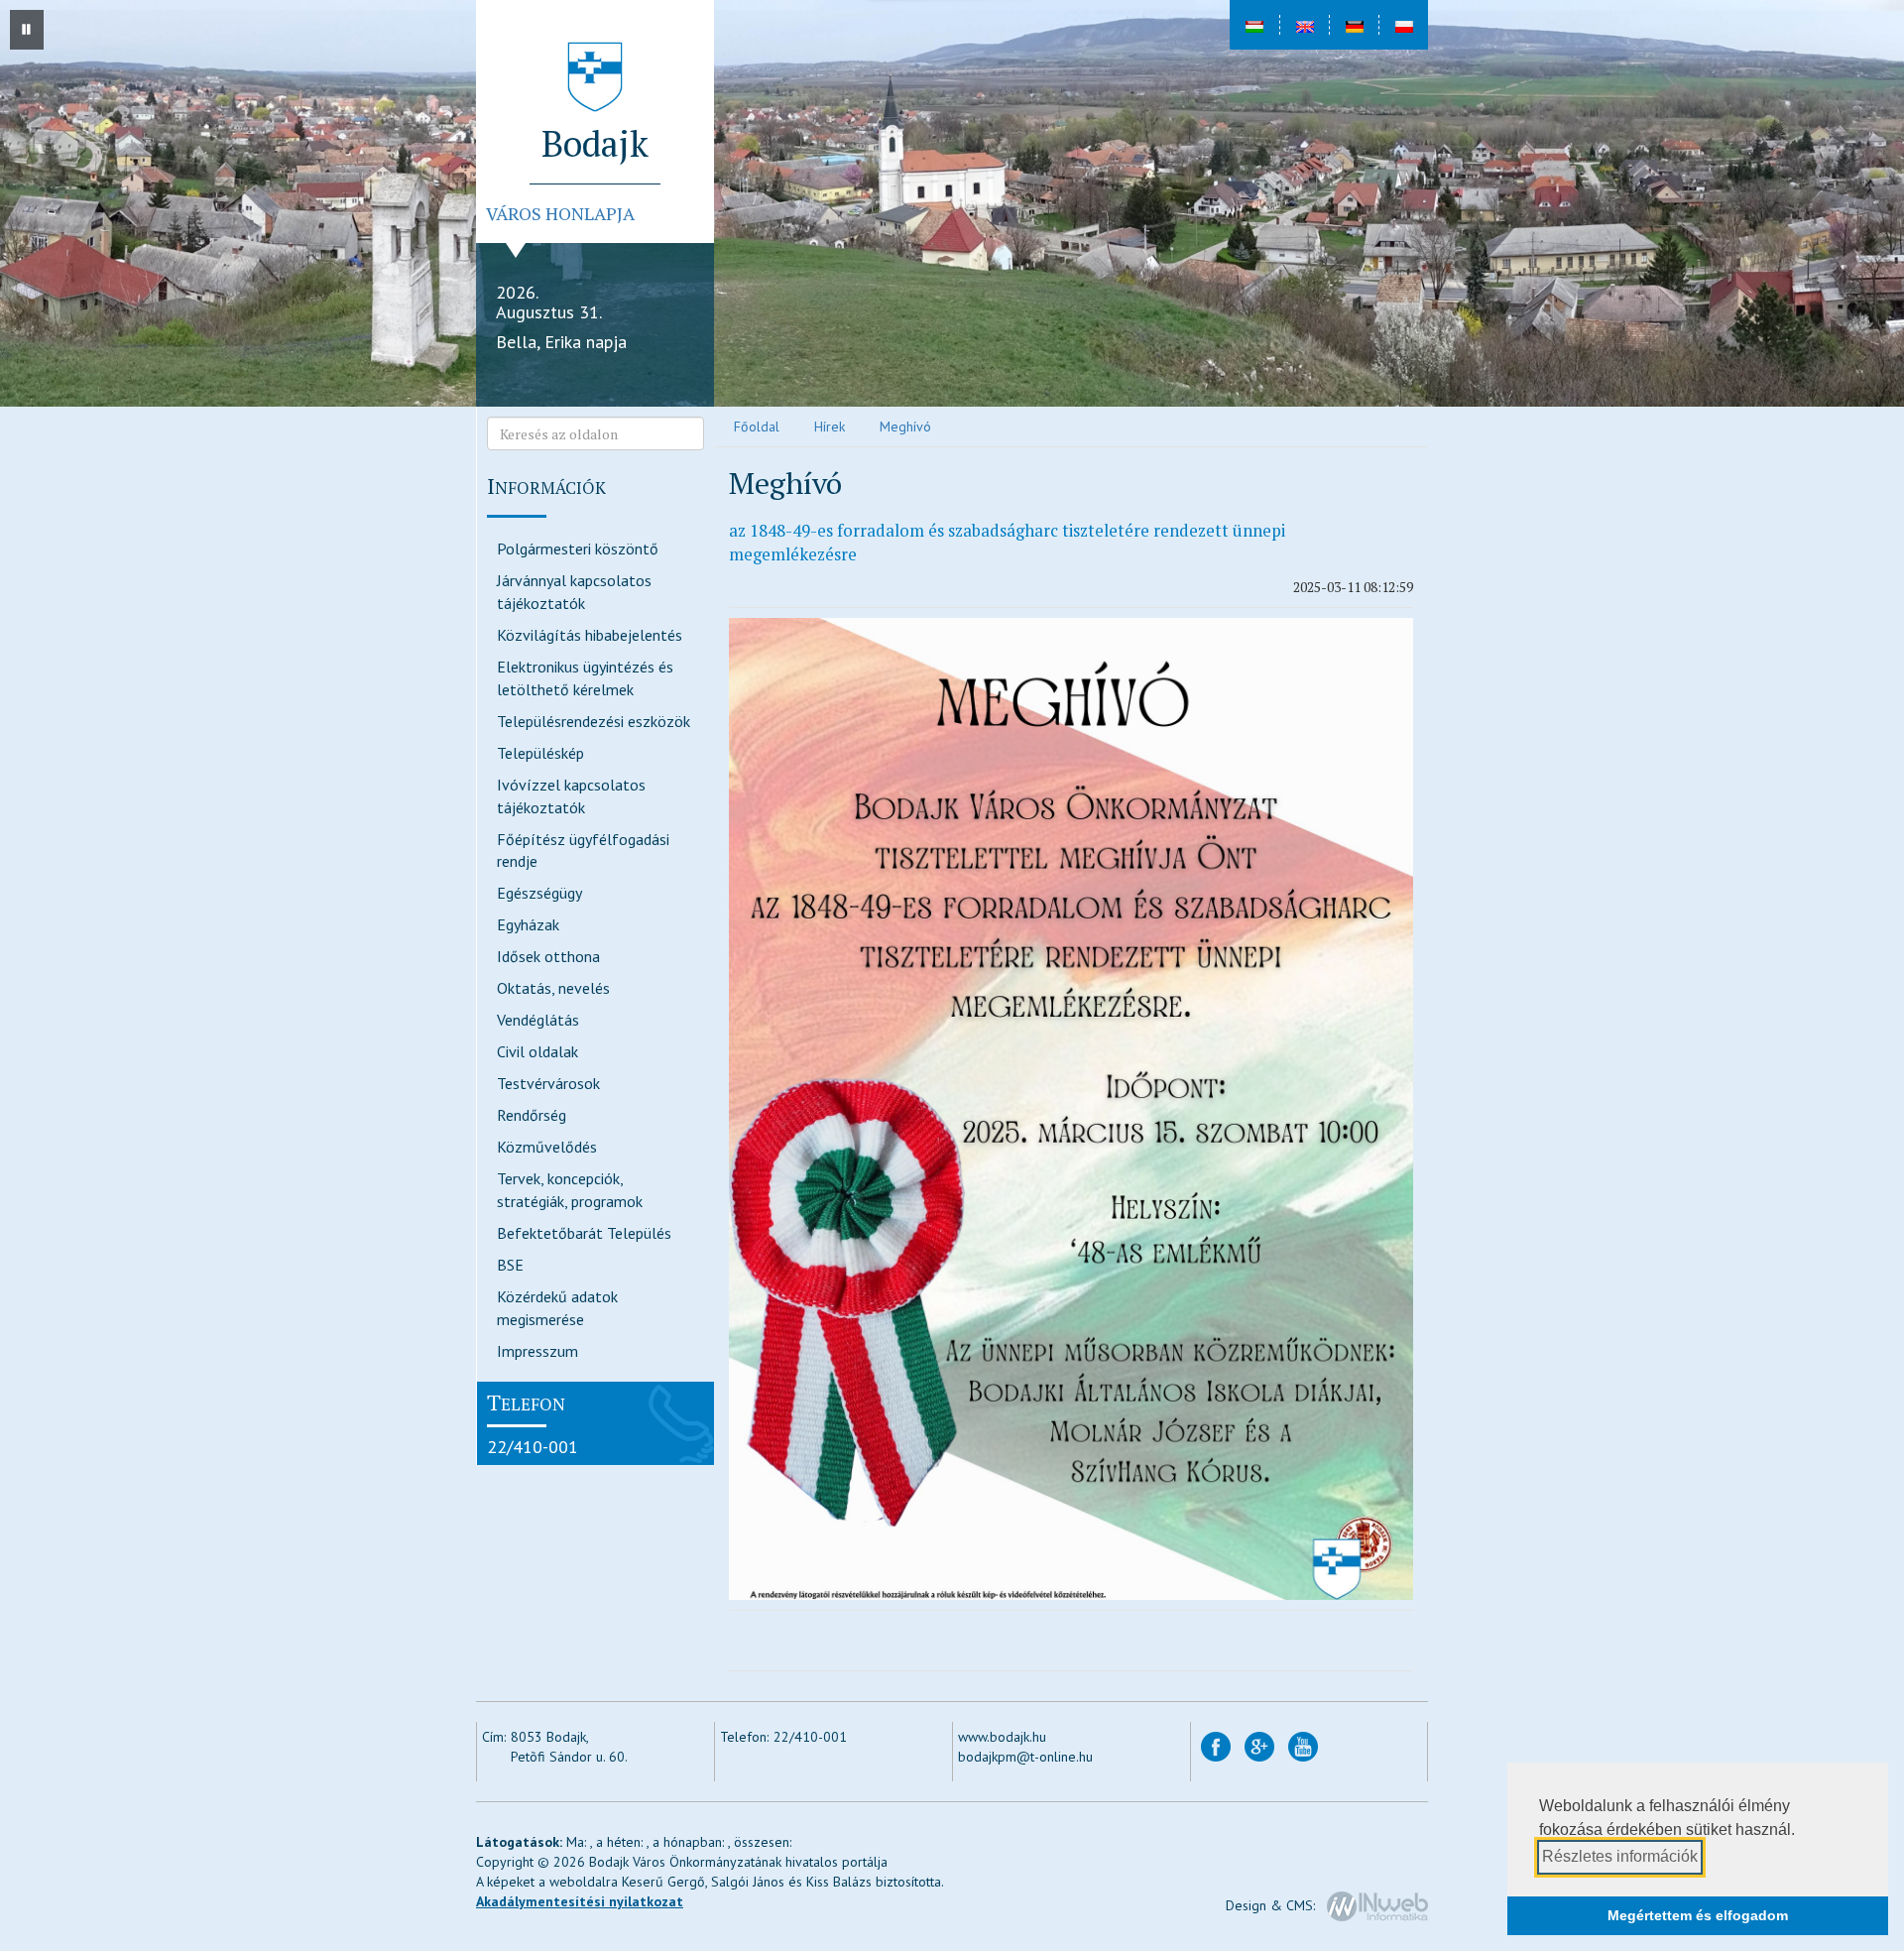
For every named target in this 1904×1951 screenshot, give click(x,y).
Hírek (830, 427)
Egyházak (528, 924)
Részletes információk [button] (1620, 1856)
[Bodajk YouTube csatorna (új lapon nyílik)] (1303, 1745)
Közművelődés (547, 1147)
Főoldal (757, 427)
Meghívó (905, 427)
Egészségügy (539, 893)
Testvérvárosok (548, 1083)
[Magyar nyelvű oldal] (1254, 25)
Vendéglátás (538, 1020)
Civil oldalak (537, 1051)
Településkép (540, 753)
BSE (510, 1265)
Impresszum (537, 1351)
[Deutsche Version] (1354, 25)
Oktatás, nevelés (553, 988)
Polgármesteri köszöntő (578, 549)
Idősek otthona (548, 956)
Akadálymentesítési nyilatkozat (580, 1901)
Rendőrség (532, 1115)
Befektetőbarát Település (584, 1233)
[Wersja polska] (1403, 25)
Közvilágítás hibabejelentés (590, 635)
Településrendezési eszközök (594, 721)
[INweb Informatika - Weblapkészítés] (1377, 1904)
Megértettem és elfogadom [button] (1698, 1915)
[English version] (1304, 25)
